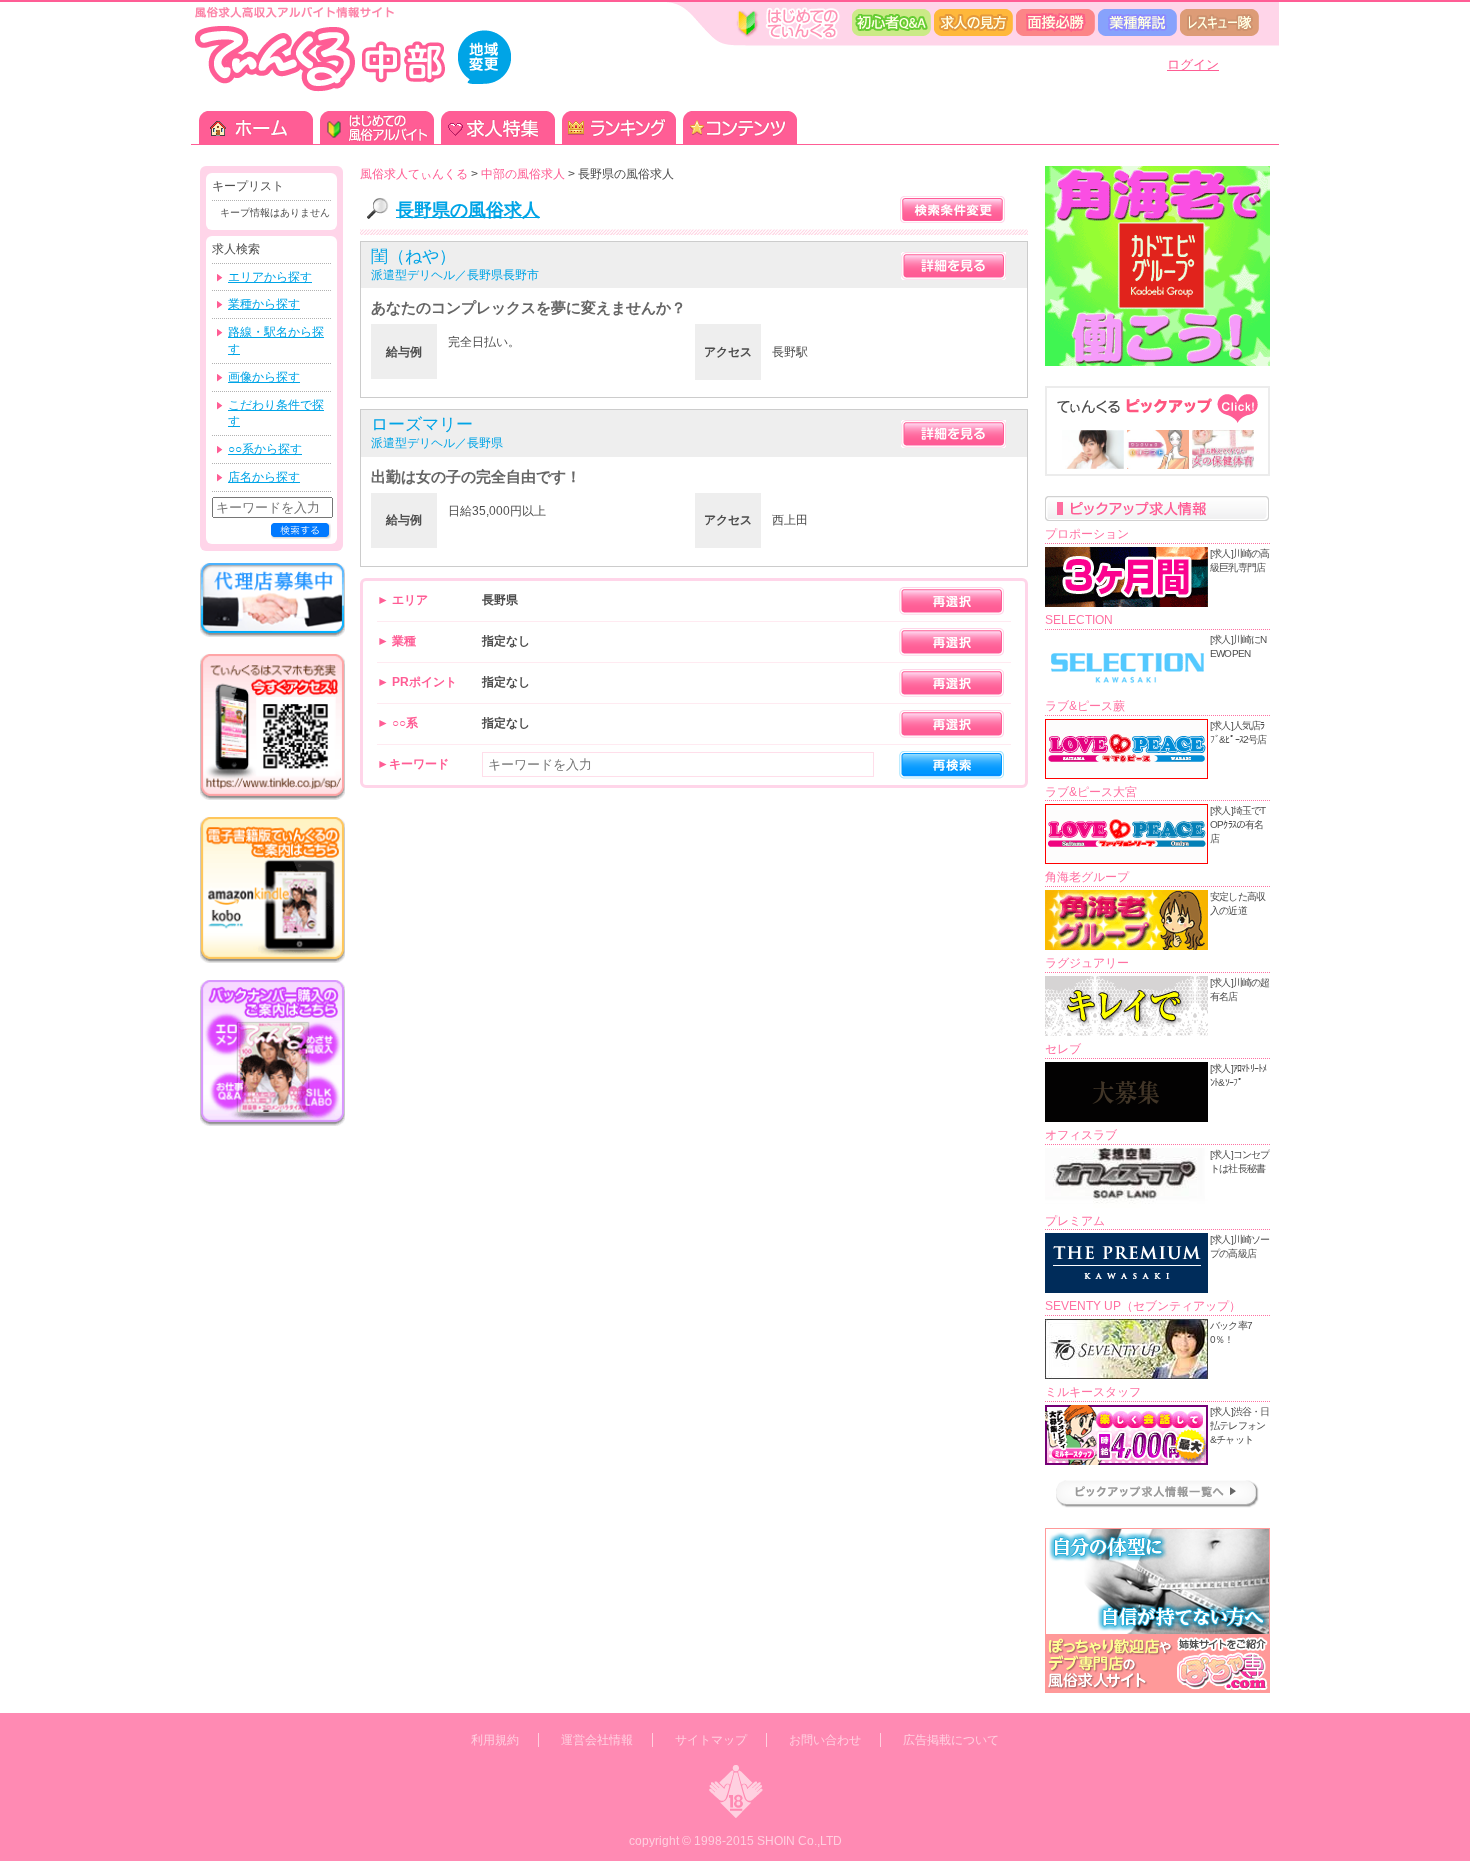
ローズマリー (422, 424)
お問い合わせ (825, 1740)
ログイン (1193, 64)
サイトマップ (711, 1740)
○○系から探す (265, 449)
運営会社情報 (597, 1740)
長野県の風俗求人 (468, 210)
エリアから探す (270, 277)
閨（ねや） (413, 256)
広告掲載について (951, 1740)
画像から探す (264, 377)
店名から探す (264, 477)
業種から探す (264, 304)
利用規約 (495, 1740)
